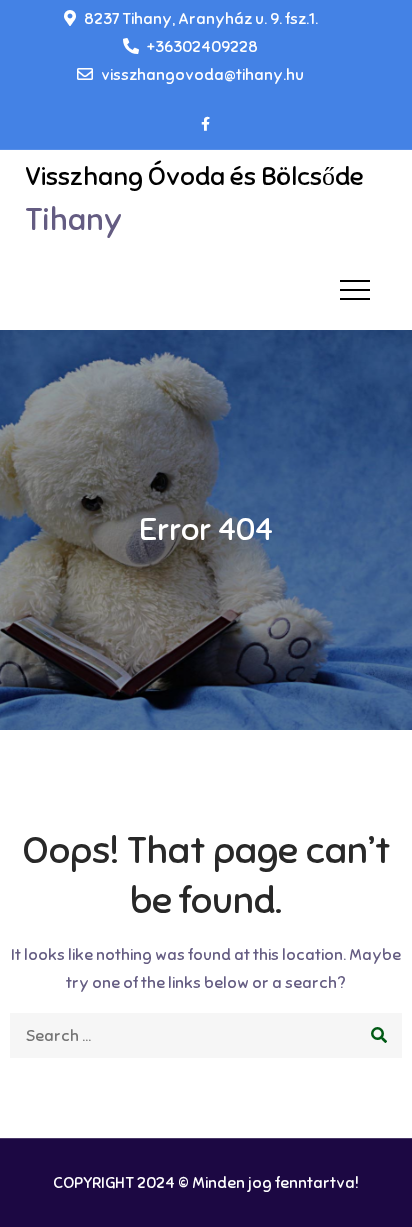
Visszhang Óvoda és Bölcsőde (194, 176)
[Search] (379, 1035)
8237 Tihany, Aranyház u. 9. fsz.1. (201, 19)
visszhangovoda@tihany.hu (202, 75)
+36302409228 (202, 47)
